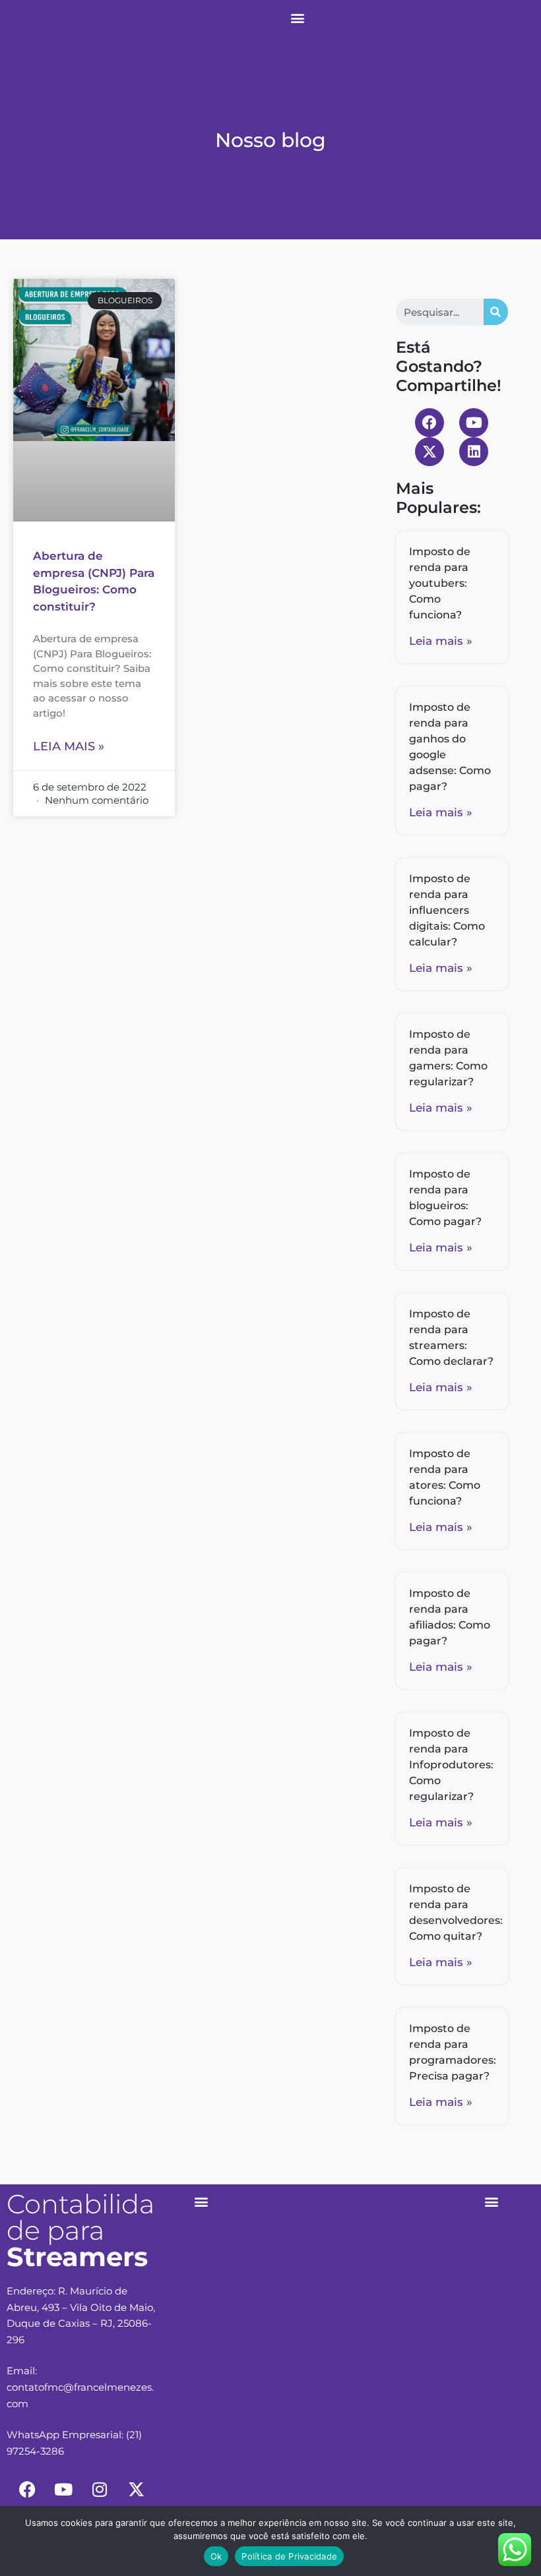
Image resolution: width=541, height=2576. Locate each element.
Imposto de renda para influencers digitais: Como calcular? (447, 910)
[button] (297, 17)
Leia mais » (69, 746)
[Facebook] (430, 423)
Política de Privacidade (289, 2556)
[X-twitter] (430, 452)
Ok (216, 2556)
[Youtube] (474, 423)
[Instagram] (100, 2490)
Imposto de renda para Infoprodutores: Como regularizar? (451, 1765)
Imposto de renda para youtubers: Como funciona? (440, 583)
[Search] (496, 312)
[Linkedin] (474, 452)
